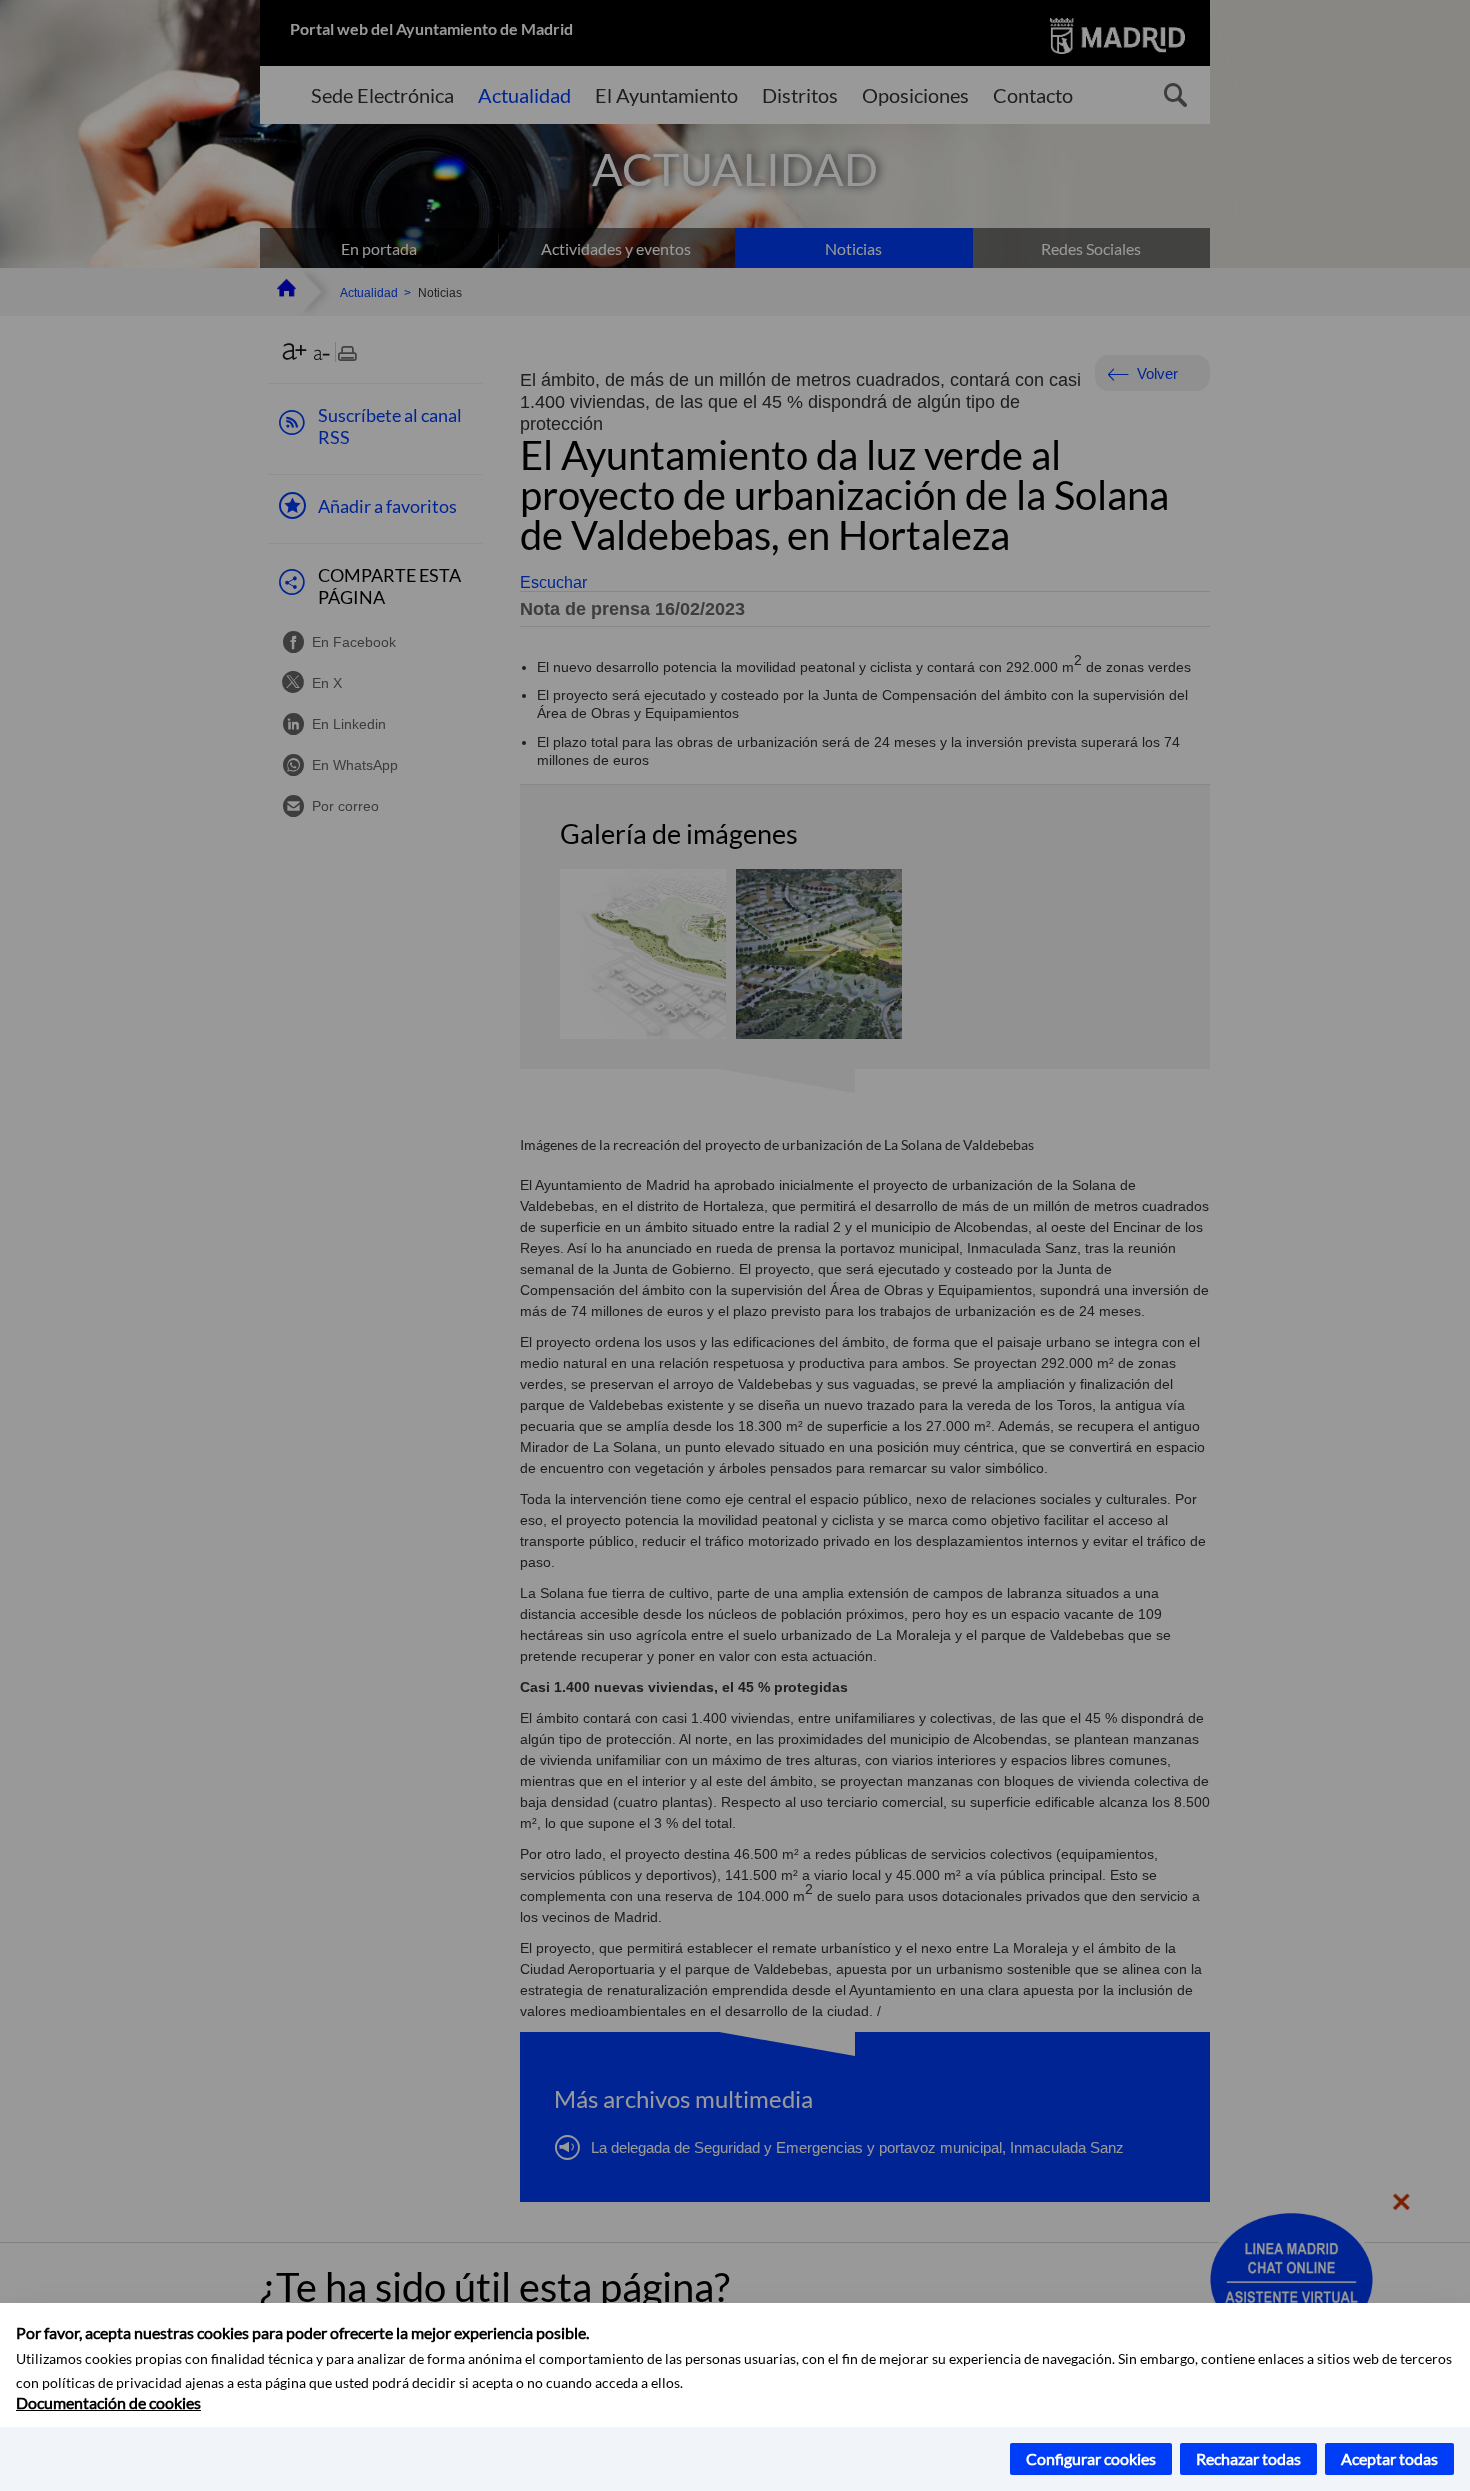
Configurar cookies (1091, 2458)
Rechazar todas (1248, 2458)
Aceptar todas (1389, 2458)
